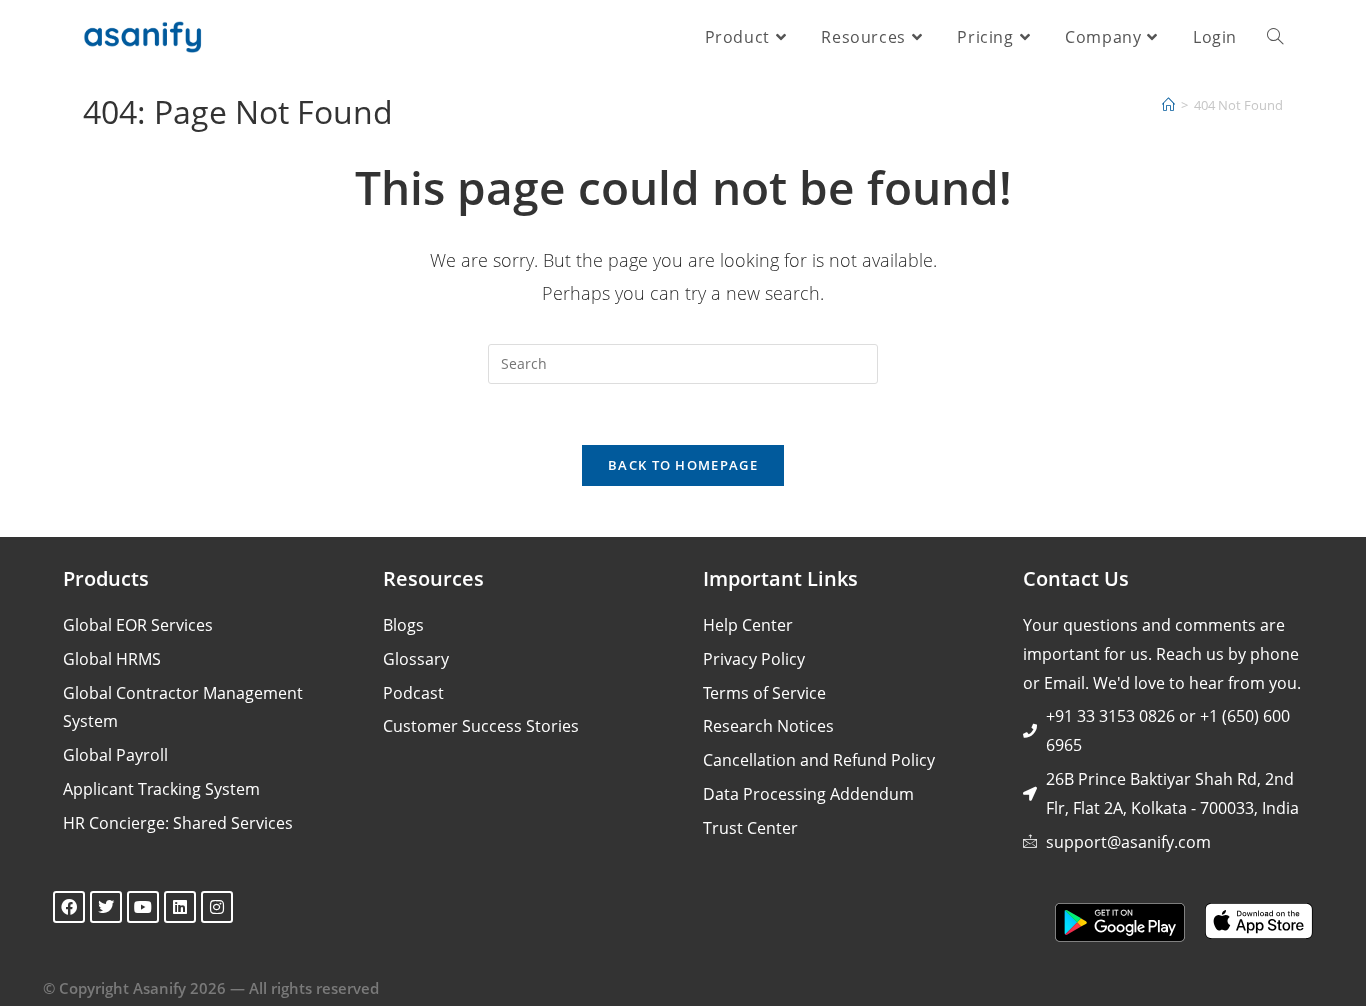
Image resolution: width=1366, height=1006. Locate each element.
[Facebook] (69, 907)
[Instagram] (217, 907)
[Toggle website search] (1275, 37)
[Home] (1168, 105)
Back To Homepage (683, 465)
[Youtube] (143, 907)
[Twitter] (106, 907)
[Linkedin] (180, 907)
